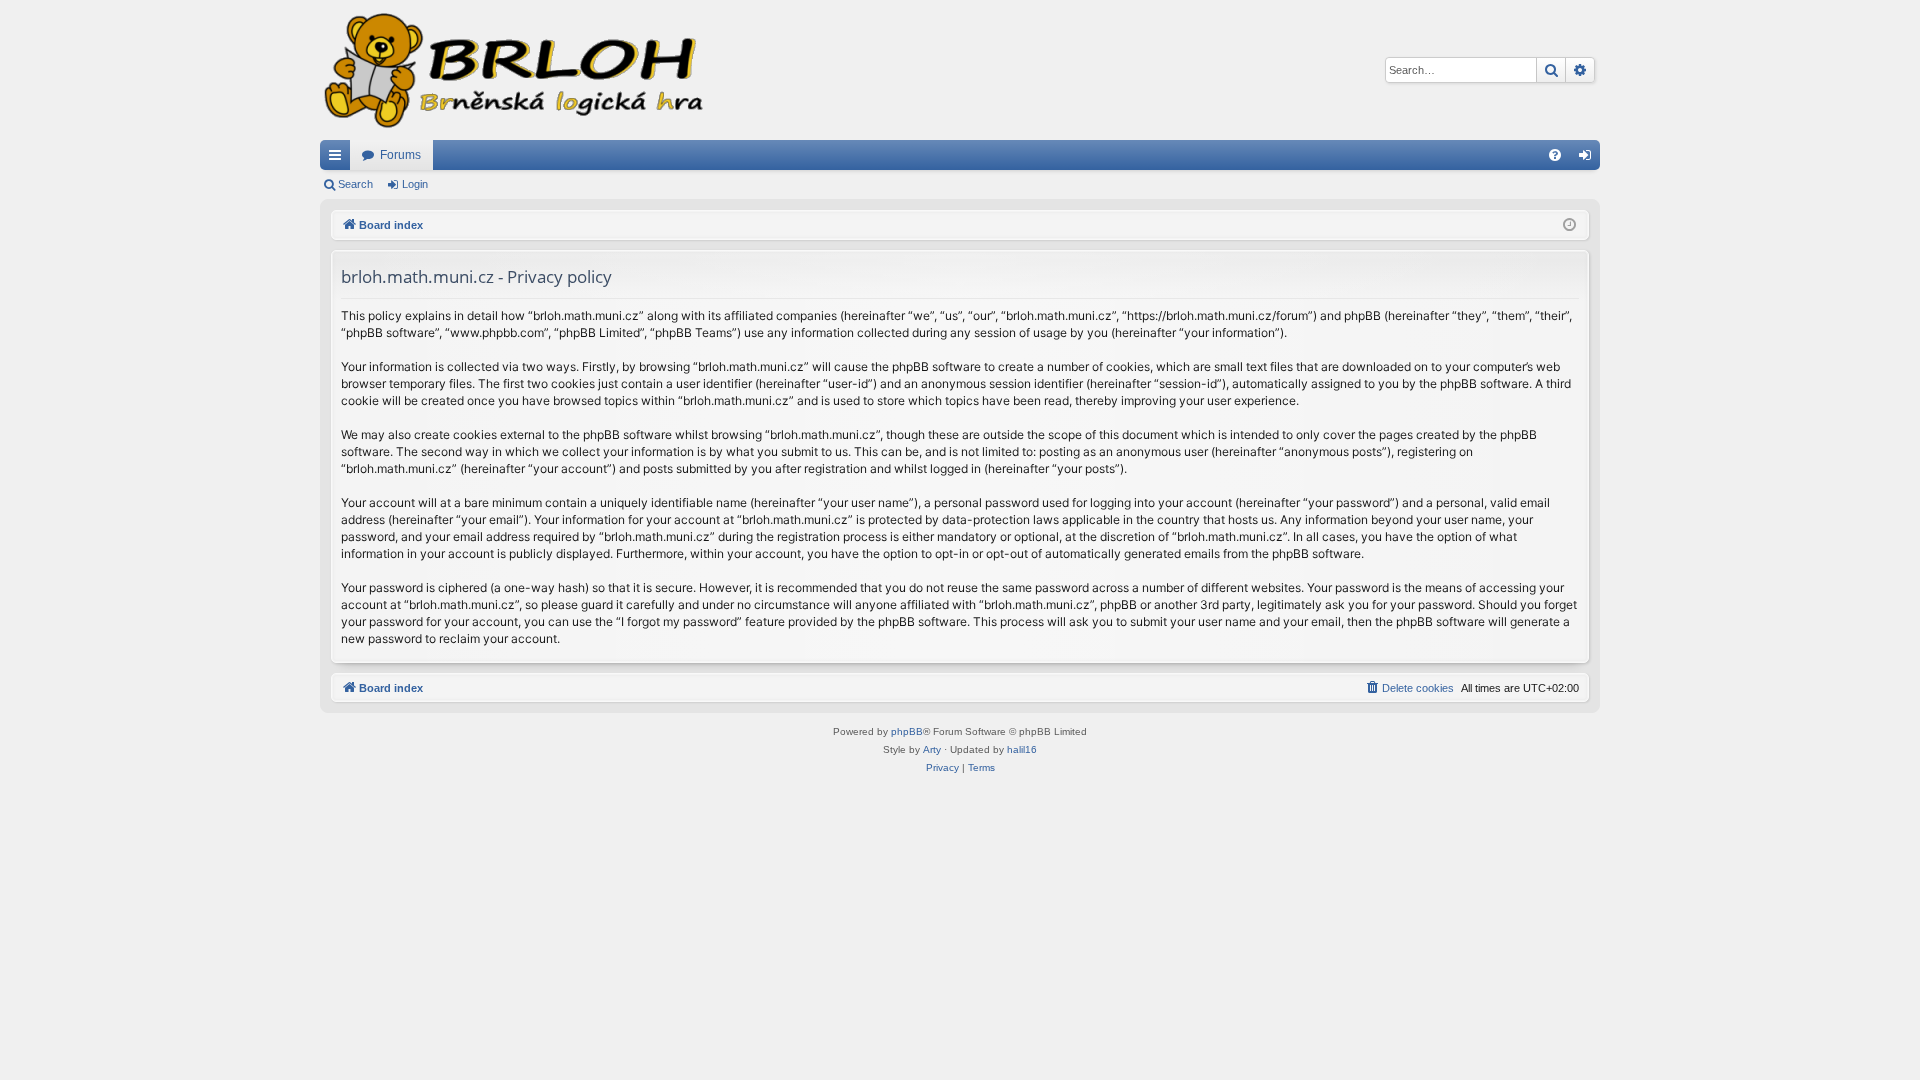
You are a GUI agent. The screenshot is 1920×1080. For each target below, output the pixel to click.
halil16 (1022, 749)
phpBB (907, 731)
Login (415, 184)
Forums (400, 155)
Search (355, 184)
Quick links (339, 159)
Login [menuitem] (1589, 159)
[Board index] (512, 70)
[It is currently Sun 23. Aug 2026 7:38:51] (1569, 225)
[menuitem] (1555, 155)
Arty (932, 749)
